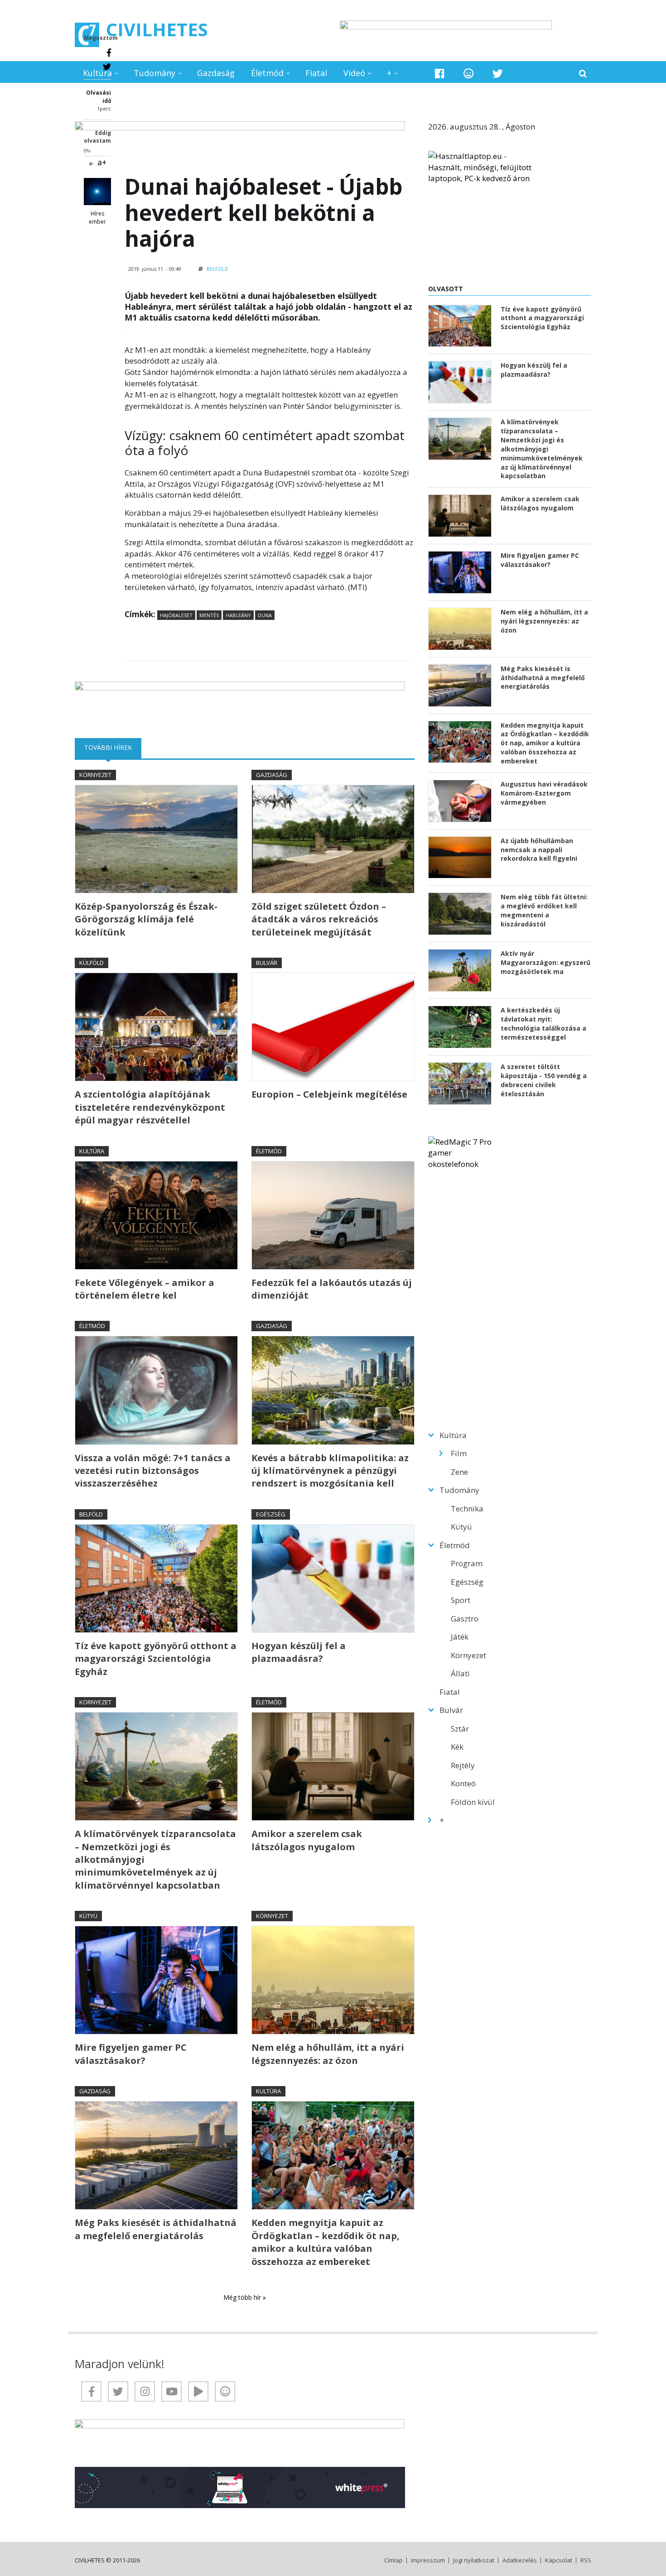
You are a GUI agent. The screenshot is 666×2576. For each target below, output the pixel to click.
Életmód (267, 73)
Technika (467, 1509)
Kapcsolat (559, 2560)
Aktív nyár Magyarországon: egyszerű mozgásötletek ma (545, 962)
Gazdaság (216, 73)
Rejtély (463, 1765)
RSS (586, 2560)
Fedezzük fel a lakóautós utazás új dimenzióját (332, 1289)
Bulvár (267, 963)
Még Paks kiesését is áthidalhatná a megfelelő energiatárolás (156, 2229)
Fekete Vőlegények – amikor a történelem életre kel (145, 1289)
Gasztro (465, 1619)
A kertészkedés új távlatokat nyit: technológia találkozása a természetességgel (543, 1024)
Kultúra (97, 73)
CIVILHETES (157, 29)
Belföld (217, 269)
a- (91, 163)
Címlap (393, 2560)
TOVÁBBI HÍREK (113, 747)
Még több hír (243, 2297)
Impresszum (428, 2560)
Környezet (95, 775)
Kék (457, 1747)
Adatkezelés (520, 2560)
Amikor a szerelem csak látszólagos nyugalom (307, 1840)
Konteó (463, 1783)
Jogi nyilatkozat (474, 2560)
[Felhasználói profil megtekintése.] (97, 192)
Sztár (460, 1729)
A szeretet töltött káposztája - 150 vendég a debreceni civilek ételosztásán (544, 1080)
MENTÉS (209, 615)
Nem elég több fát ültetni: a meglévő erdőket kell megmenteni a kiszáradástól (544, 910)
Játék (460, 1637)
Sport (461, 1600)
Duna (265, 615)
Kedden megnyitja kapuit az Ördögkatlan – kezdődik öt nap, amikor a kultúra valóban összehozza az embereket (326, 2242)
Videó (354, 73)
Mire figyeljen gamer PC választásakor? (131, 2054)
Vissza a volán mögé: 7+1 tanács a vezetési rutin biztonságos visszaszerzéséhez (153, 1471)
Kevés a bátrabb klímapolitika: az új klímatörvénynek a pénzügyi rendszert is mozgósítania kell (330, 1471)
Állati (460, 1673)
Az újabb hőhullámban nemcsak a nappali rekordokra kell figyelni (539, 850)
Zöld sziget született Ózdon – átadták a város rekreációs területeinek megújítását (319, 919)
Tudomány (154, 73)
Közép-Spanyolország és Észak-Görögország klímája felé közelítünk (146, 919)
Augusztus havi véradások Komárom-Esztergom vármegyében (544, 793)
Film (459, 1453)
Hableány (238, 615)
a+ (102, 162)
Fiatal (316, 73)
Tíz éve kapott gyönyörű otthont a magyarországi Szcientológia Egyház (156, 1659)
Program (467, 1563)
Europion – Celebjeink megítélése (329, 1094)
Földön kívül (473, 1802)
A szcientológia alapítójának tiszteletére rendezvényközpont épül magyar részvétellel (150, 1107)
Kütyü (88, 1916)
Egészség (271, 1514)
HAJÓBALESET (176, 615)
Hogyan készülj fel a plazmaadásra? (299, 1652)
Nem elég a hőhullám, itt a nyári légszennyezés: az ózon (328, 2054)
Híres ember (97, 218)
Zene (459, 1472)
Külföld (92, 963)
